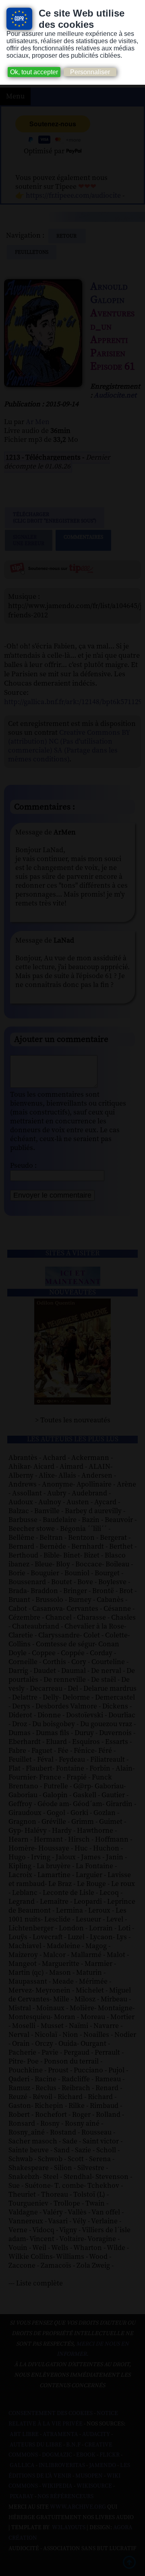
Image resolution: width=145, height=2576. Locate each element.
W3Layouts (68, 2528)
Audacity (96, 2434)
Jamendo (103, 2465)
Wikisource (94, 2486)
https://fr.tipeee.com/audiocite (73, 196)
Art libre (24, 2434)
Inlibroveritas (62, 2465)
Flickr (110, 2455)
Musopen (89, 2476)
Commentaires (83, 537)
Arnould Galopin (109, 293)
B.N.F (73, 2445)
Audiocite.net (115, 395)
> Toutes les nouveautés (73, 1420)
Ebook (86, 2455)
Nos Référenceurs (65, 2497)
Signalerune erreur (29, 540)
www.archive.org (78, 2507)
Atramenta (60, 2434)
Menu (15, 96)
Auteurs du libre (36, 2445)
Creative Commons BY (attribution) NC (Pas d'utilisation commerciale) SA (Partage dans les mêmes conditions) (69, 746)
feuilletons (32, 252)
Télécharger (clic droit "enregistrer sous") (55, 518)
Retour (67, 236)
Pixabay (22, 2497)
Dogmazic (57, 2455)
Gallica (22, 2465)
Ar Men (38, 422)
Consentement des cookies (51, 2413)
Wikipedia (57, 2486)
